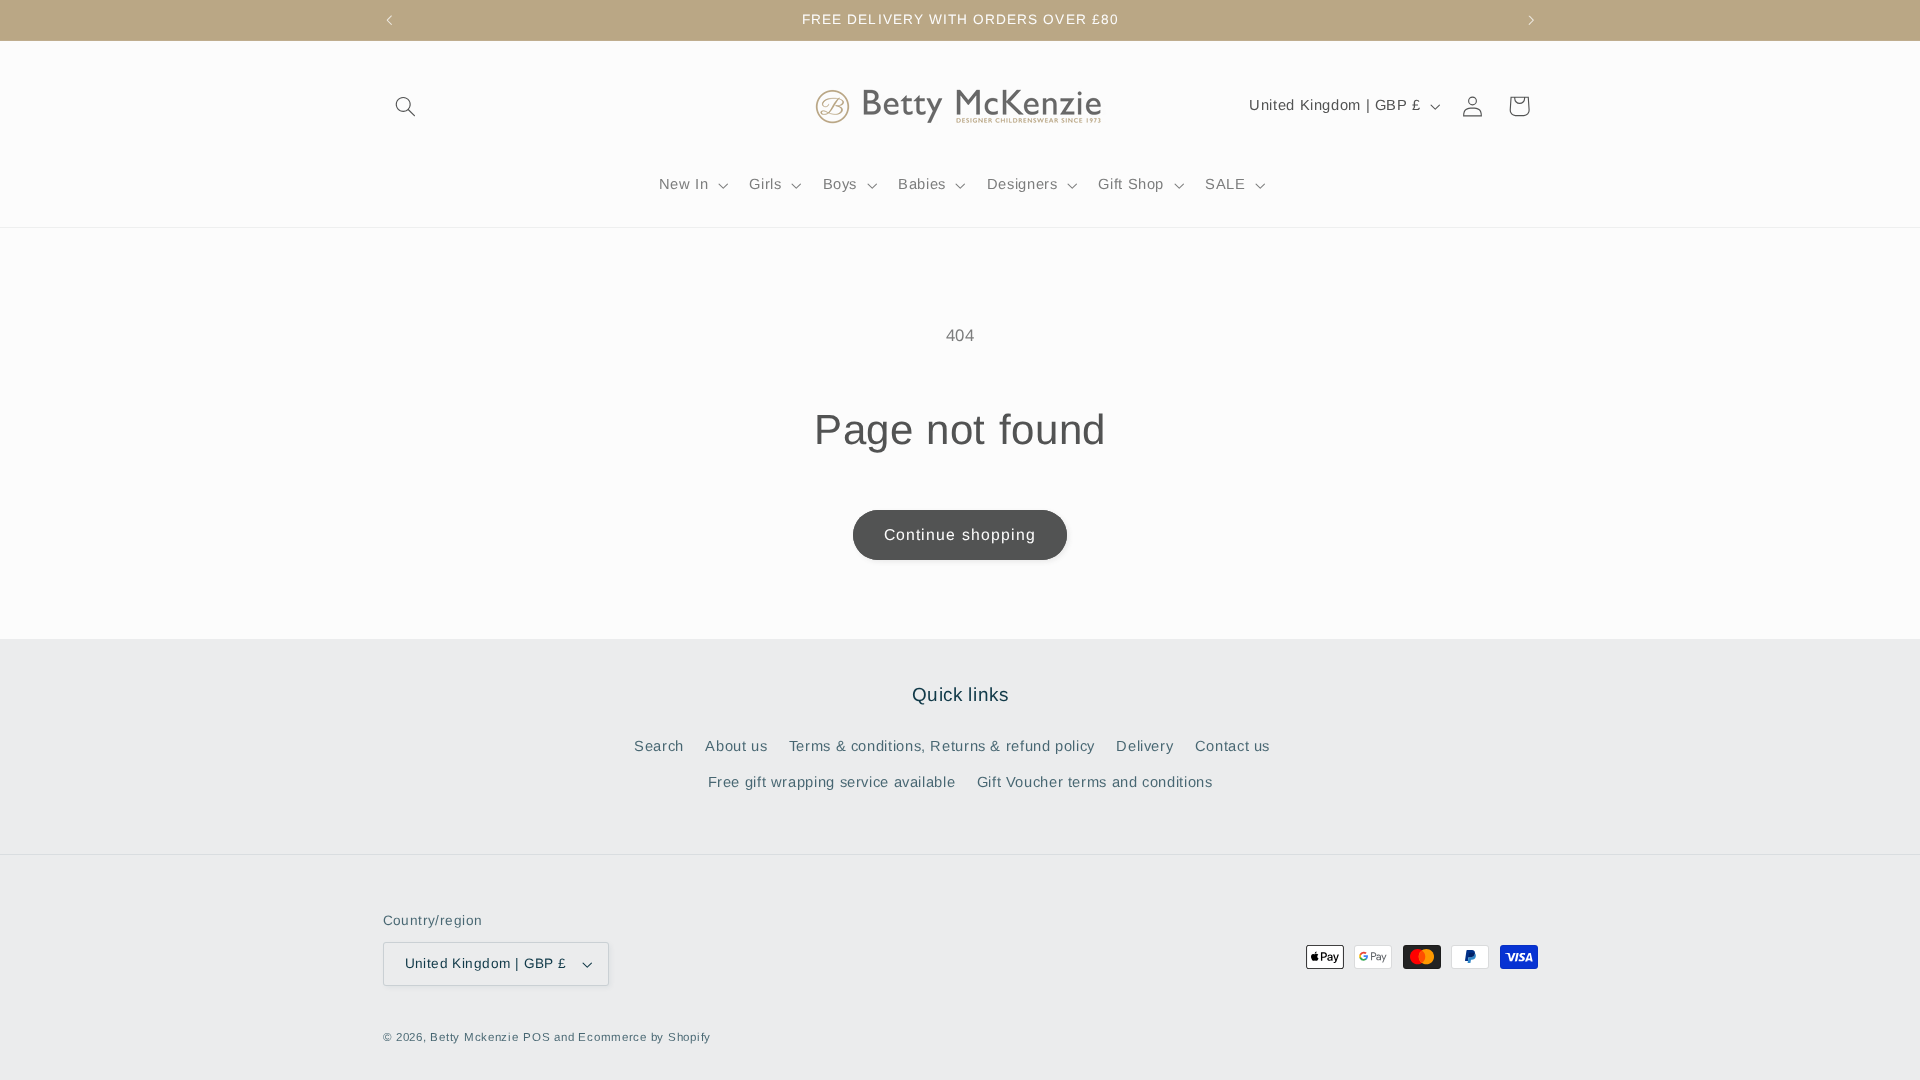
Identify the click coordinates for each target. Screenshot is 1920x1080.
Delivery (1144, 746)
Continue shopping (960, 534)
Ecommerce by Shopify (644, 1037)
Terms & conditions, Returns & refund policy (942, 746)
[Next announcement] (1531, 20)
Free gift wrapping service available (832, 782)
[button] (406, 106)
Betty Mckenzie (474, 1037)
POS (536, 1037)
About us (736, 746)
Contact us (1232, 746)
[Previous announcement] (389, 20)
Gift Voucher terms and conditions (1095, 782)
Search (659, 746)
